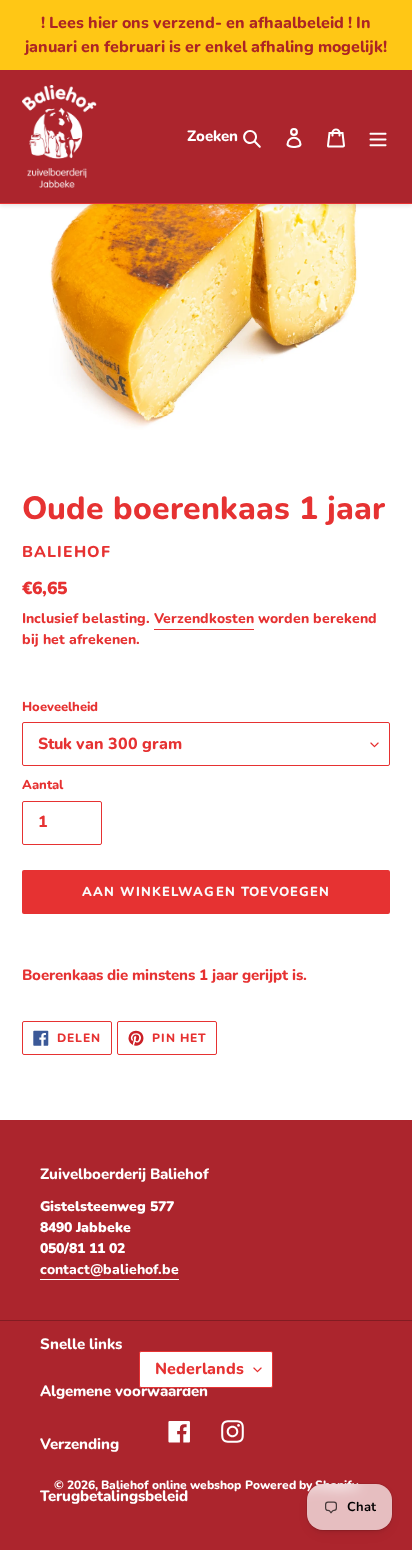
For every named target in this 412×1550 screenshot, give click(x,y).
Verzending (79, 1444)
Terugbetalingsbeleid (114, 1496)
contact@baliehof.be (109, 1269)
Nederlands (199, 1369)
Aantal (42, 785)
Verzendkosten (204, 618)
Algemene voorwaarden (124, 1391)
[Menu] (378, 136)
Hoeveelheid (60, 707)
